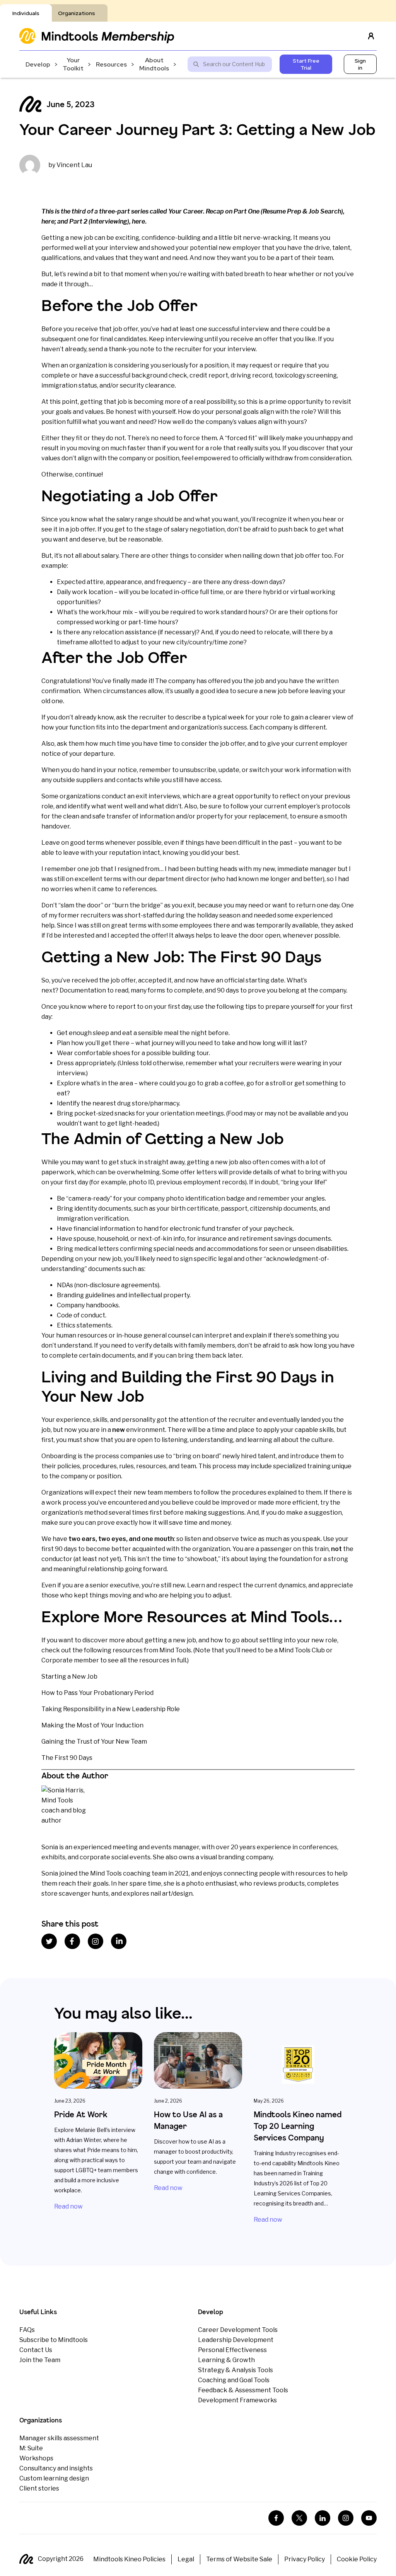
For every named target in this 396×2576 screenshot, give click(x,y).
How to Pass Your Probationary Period (97, 1693)
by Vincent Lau (70, 165)
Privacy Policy (305, 2559)
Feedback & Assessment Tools (243, 2390)
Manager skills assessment (59, 2438)
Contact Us (36, 2350)
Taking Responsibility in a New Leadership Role (111, 1709)
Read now (68, 2206)
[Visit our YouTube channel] (369, 2518)
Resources (111, 64)
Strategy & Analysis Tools (236, 2370)
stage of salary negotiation (185, 529)
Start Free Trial (306, 64)
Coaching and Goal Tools (234, 2380)
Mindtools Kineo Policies (129, 2559)
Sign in (360, 64)
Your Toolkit (73, 64)
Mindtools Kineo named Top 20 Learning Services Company (298, 2126)
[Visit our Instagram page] (346, 2518)
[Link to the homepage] (97, 36)
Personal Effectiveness (232, 2350)
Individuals (26, 13)
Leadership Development (236, 2340)
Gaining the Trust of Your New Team (94, 1742)
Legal (186, 2559)
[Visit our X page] (299, 2518)
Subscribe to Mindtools (54, 2340)
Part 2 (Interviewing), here (107, 221)
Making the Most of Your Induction (92, 1725)
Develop (38, 64)
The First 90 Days (67, 1758)
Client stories (39, 2488)
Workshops (36, 2458)
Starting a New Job (69, 1677)
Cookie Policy (357, 2559)
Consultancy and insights (56, 2468)
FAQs (27, 2330)
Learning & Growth (226, 2360)
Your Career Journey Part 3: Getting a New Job (197, 129)
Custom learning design (54, 2478)
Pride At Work (81, 2114)
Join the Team (40, 2360)
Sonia (50, 1847)
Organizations (77, 13)
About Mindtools (154, 64)
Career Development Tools (238, 2330)
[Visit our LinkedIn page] (323, 2518)
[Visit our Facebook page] (276, 2518)
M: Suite (31, 2448)
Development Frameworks (237, 2400)
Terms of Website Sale (239, 2559)
